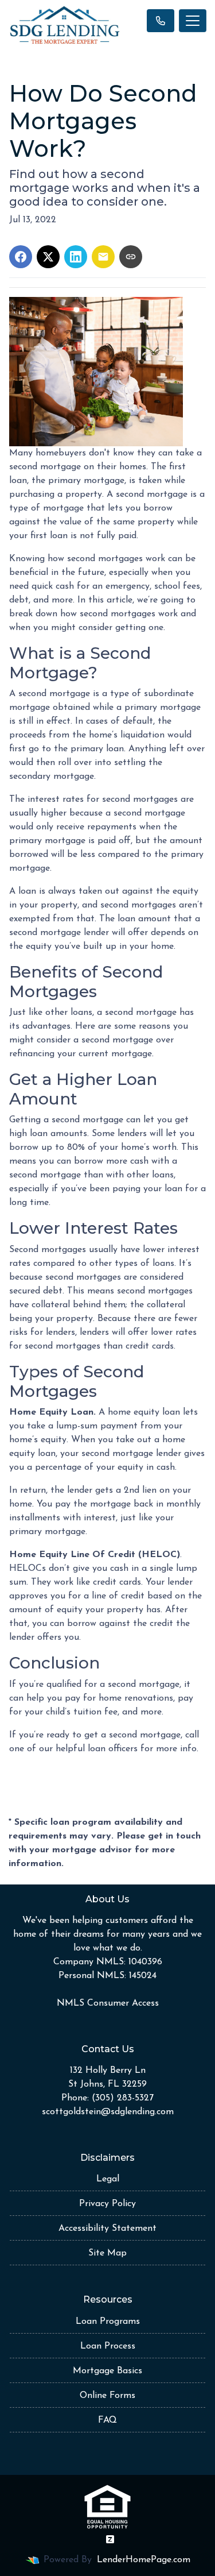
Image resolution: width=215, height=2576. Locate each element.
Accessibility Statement (107, 2229)
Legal (108, 2179)
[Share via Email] (103, 257)
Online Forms (107, 2396)
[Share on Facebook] (21, 257)
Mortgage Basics (107, 2371)
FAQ (107, 2420)
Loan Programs (108, 2322)
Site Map (107, 2253)
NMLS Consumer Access (108, 2003)
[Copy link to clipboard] (131, 257)
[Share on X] (48, 257)
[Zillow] (110, 2539)
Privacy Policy (107, 2204)
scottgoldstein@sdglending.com (108, 2112)
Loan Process (108, 2346)
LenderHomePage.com (144, 2560)
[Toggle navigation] (193, 21)
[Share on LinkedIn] (76, 257)
